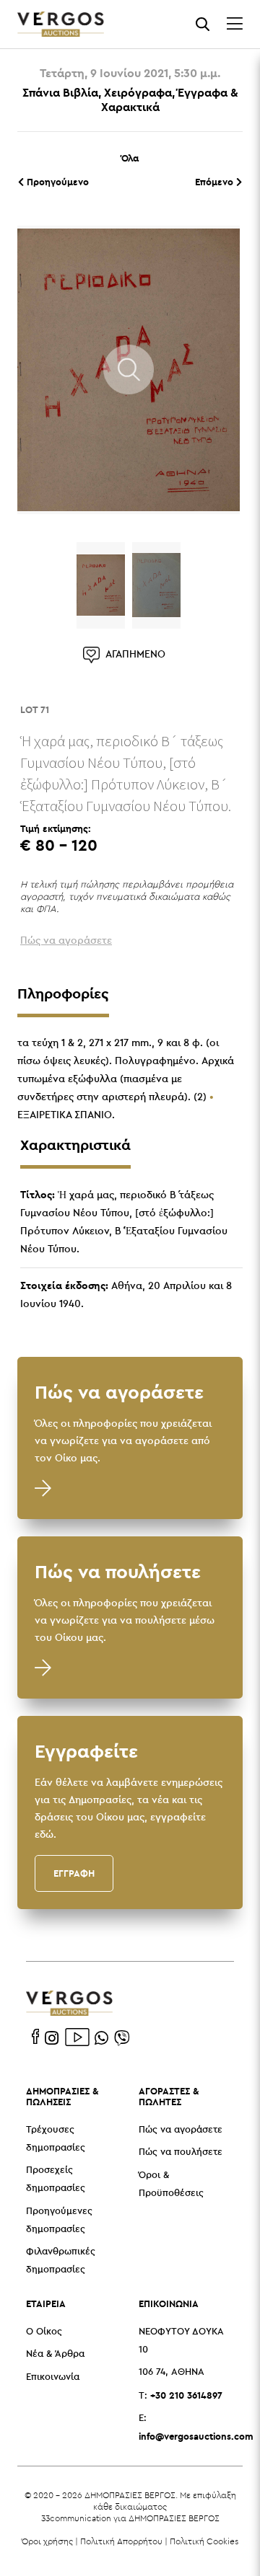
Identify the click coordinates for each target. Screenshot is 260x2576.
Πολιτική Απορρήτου (121, 2541)
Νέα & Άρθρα (55, 2354)
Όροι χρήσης (47, 2541)
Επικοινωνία (53, 2377)
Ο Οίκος (44, 2332)
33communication (76, 2518)
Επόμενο (216, 182)
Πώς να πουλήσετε (181, 2152)
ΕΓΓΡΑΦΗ (74, 1873)
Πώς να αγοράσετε (181, 2130)
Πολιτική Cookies (204, 2541)
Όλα (130, 158)
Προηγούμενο (56, 182)
